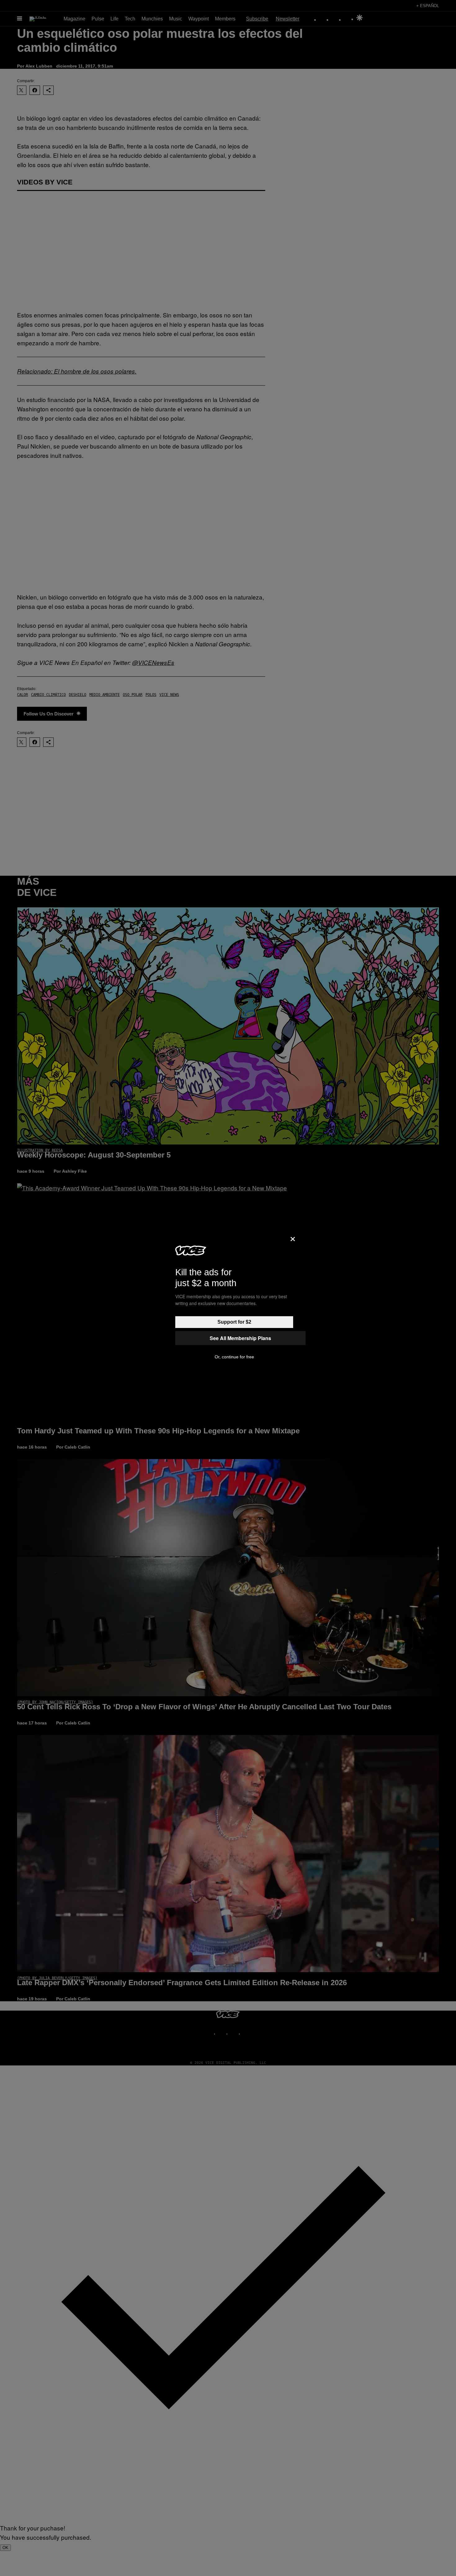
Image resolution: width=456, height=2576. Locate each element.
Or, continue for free (234, 1357)
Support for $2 (234, 1322)
